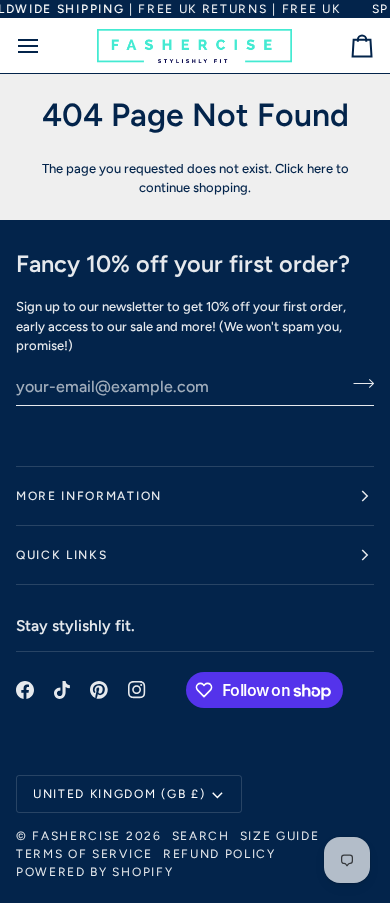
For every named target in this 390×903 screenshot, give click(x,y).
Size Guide (280, 836)
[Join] (357, 384)
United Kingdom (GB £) (119, 794)
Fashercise (76, 836)
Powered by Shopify (94, 872)
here (320, 168)
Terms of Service (84, 854)
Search (201, 836)
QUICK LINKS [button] (61, 555)
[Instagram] (137, 690)
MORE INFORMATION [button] (89, 496)
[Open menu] (46, 45)
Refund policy (219, 854)
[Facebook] (25, 690)
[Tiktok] (62, 690)
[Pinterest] (99, 690)
